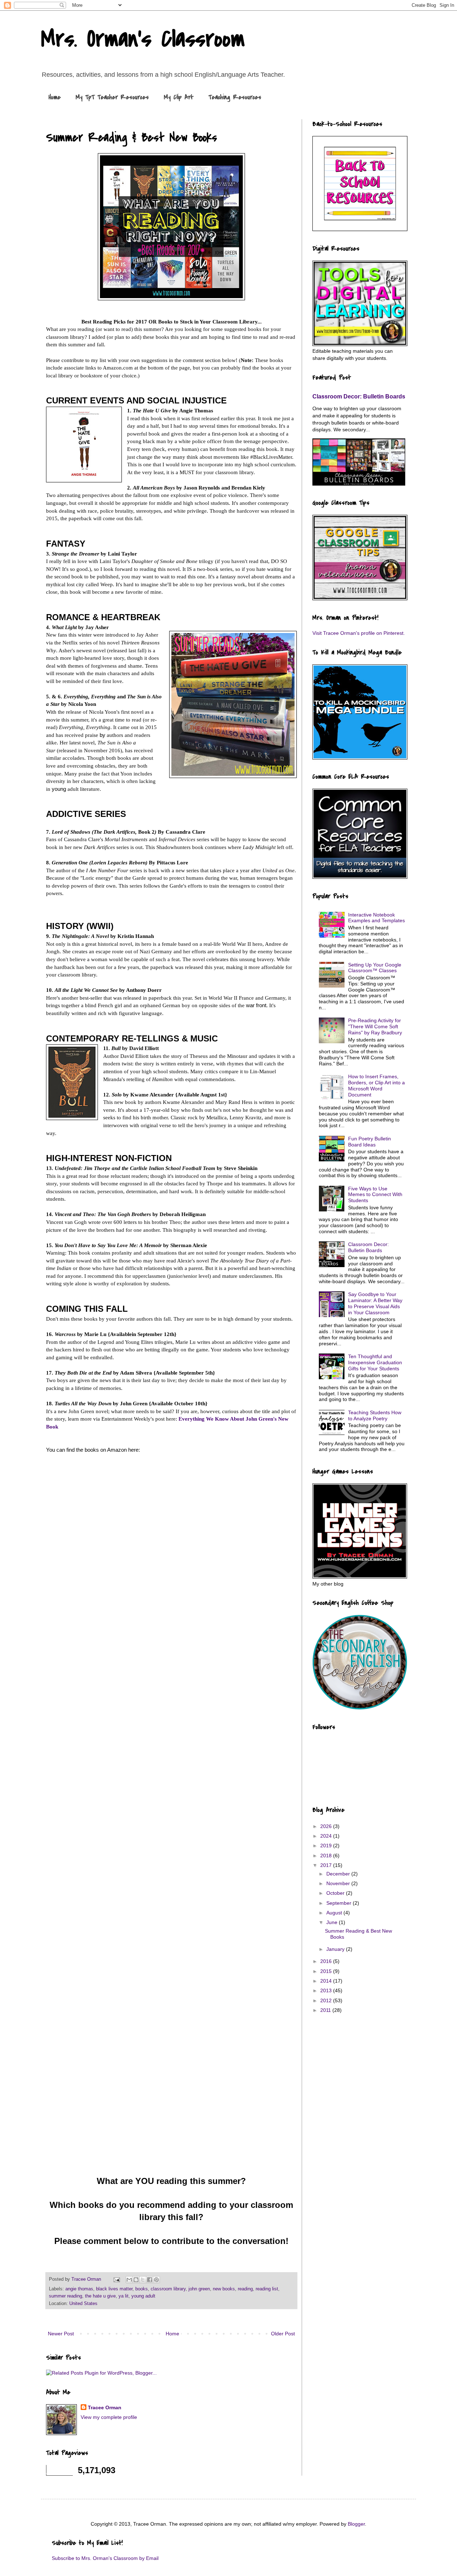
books (142, 2289)
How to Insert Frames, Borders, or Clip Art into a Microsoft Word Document (376, 1085)
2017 (327, 1865)
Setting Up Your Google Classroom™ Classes (375, 968)
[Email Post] (116, 2279)
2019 (327, 1846)
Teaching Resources (235, 97)
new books (224, 2289)
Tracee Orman (105, 2407)
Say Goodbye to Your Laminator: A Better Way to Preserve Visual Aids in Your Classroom (375, 1303)
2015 (327, 1971)
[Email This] (129, 2280)
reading (245, 2289)
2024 (327, 1836)
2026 (327, 1826)
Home (55, 97)
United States (83, 2304)
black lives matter (114, 2289)
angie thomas (79, 2289)
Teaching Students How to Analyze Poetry (375, 1415)
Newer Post (61, 2334)
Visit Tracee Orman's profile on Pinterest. (359, 633)
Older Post (283, 2334)
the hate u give (100, 2296)
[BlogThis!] (136, 2280)
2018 (327, 1856)
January (336, 1949)
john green (199, 2289)
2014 (327, 1981)
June (333, 1922)
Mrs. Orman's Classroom (143, 39)
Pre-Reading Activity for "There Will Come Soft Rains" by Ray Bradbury (375, 1026)
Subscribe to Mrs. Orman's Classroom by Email (105, 2558)
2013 (327, 1990)
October (336, 1893)
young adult (143, 2296)
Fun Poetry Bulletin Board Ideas (370, 1142)
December (339, 1874)
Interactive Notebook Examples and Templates (376, 918)
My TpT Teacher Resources (112, 97)
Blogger (356, 2524)
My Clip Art (179, 97)
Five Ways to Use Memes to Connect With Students (375, 1195)
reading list (267, 2289)
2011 (326, 2010)
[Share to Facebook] (150, 2280)
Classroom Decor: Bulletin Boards (359, 396)
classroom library (168, 2289)
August (335, 1913)
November (339, 1883)
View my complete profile (109, 2417)
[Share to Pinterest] (156, 2280)
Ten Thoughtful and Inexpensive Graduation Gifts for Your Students (375, 1362)
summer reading (66, 2296)
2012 (327, 2000)
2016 (327, 1961)
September (340, 1903)
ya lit (124, 2296)
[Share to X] (143, 2280)
